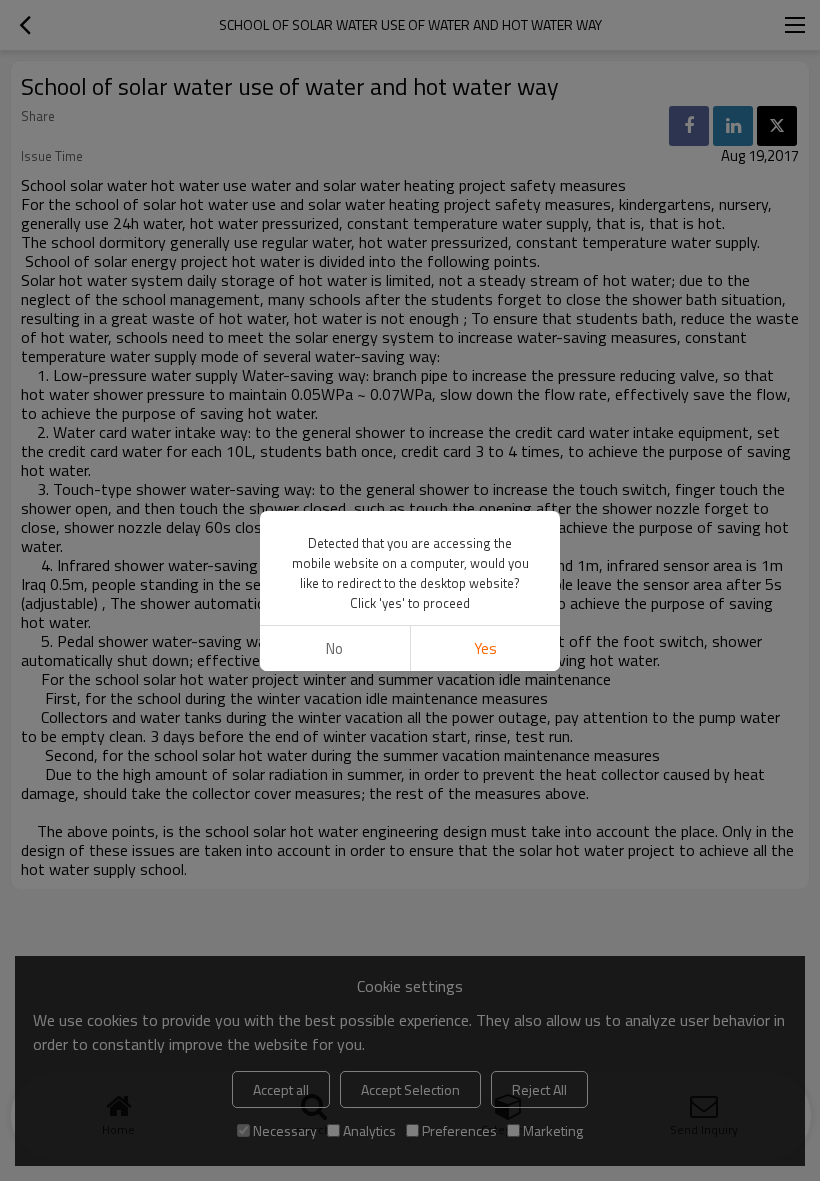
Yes (485, 648)
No (334, 648)
